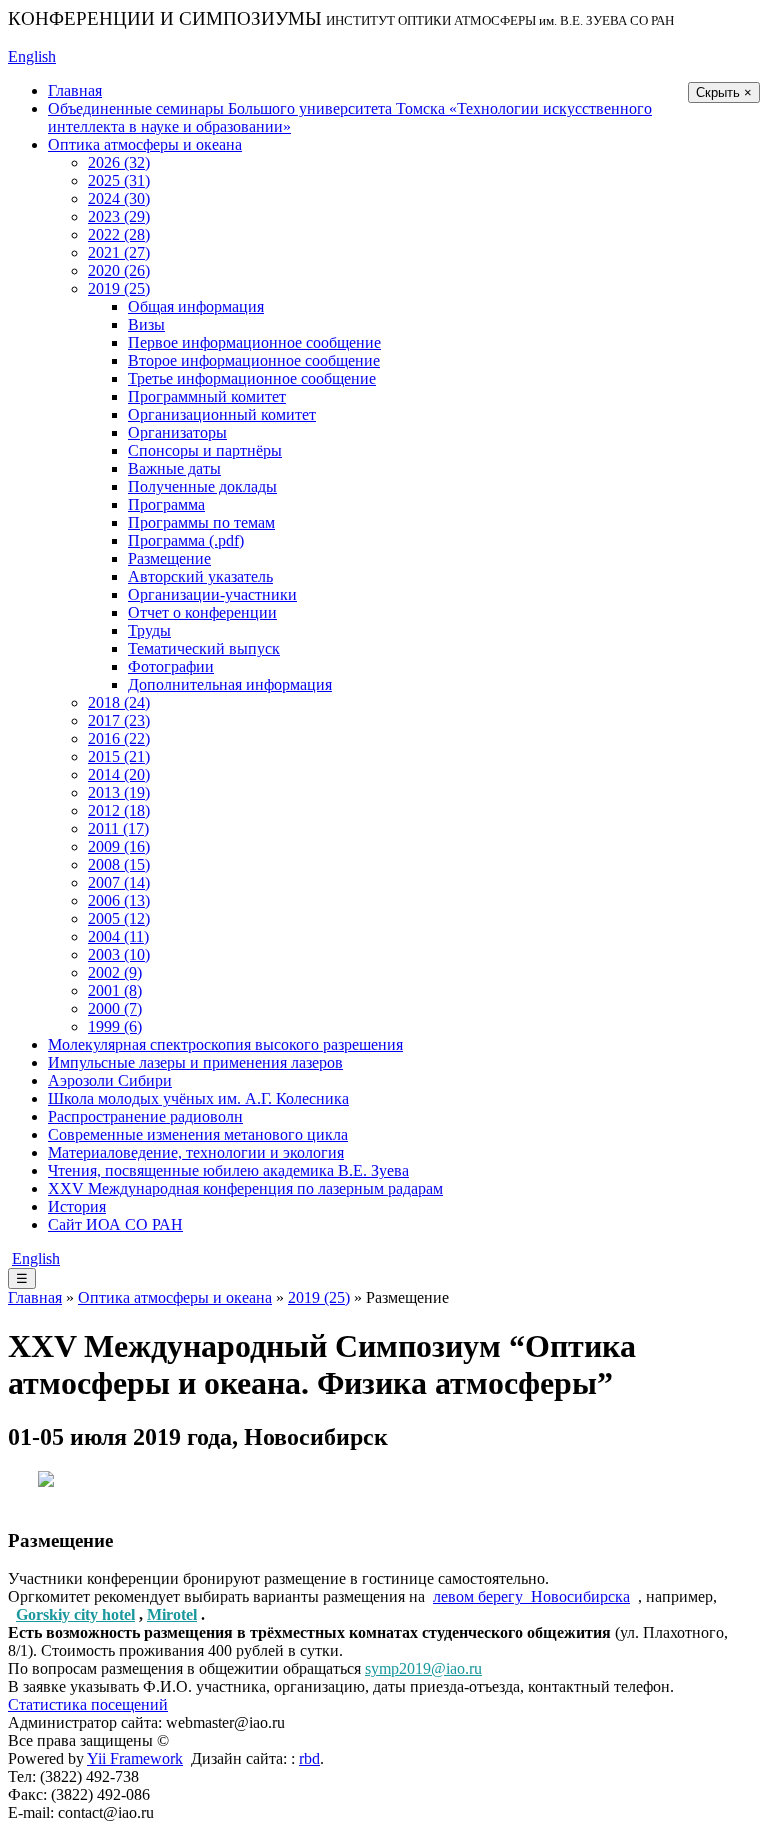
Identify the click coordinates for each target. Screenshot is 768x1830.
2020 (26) (119, 270)
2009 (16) (119, 846)
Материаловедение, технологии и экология (196, 1152)
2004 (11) (118, 936)
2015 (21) (119, 756)
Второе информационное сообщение (254, 360)
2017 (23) (119, 720)
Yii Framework (135, 1758)
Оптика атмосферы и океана (145, 144)
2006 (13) (119, 900)
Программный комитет (207, 396)
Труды (149, 630)
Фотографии (171, 666)
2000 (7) (115, 1008)
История (77, 1206)
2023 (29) (119, 216)
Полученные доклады (202, 486)
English (32, 56)
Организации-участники (212, 594)
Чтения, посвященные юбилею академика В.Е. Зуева (228, 1170)
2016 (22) (119, 738)
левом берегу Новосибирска (531, 1596)
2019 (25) (119, 288)
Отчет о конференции (202, 612)
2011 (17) (118, 828)
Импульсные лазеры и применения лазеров (195, 1062)
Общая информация (196, 306)
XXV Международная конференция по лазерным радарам (245, 1188)
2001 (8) (115, 990)
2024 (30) (119, 198)
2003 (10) (119, 954)
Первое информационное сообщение (254, 342)
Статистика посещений (88, 1704)
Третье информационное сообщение (252, 378)
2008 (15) (119, 864)
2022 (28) (119, 234)
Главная (75, 90)
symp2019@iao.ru (423, 1668)
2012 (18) (119, 810)
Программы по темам (201, 522)
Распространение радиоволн (145, 1116)
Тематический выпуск (204, 648)
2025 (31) (119, 180)
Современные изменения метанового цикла (198, 1134)
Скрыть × (724, 92)
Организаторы (177, 432)
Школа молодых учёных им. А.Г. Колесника (198, 1098)
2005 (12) (119, 918)
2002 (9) (115, 972)
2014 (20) (119, 774)
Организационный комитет (222, 414)
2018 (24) (119, 702)
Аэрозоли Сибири (110, 1080)
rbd (309, 1758)
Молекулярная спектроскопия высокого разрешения (225, 1044)
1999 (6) (115, 1026)
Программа (166, 504)
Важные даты (174, 468)
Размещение (169, 558)
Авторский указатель (200, 576)
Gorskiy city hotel (75, 1614)
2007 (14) (119, 882)
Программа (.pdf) (186, 540)
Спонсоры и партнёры (205, 450)
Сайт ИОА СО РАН (115, 1224)
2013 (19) (119, 792)
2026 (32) (119, 162)
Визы (146, 324)
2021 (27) (119, 252)
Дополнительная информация (230, 684)
